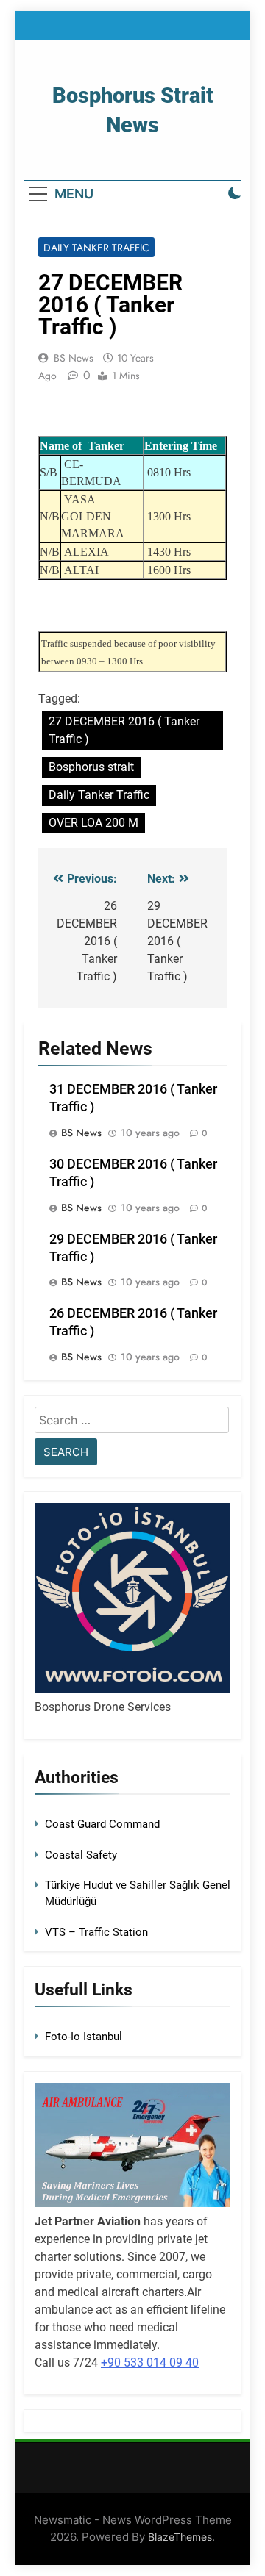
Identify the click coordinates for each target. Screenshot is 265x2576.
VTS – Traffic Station (96, 1932)
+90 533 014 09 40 (150, 2362)
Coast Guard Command (102, 1824)
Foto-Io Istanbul (84, 2037)
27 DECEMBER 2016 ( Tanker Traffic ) (124, 730)
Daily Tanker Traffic (96, 248)
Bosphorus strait (91, 767)
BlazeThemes (180, 2537)
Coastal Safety (81, 1855)
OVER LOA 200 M (93, 823)
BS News (74, 358)
